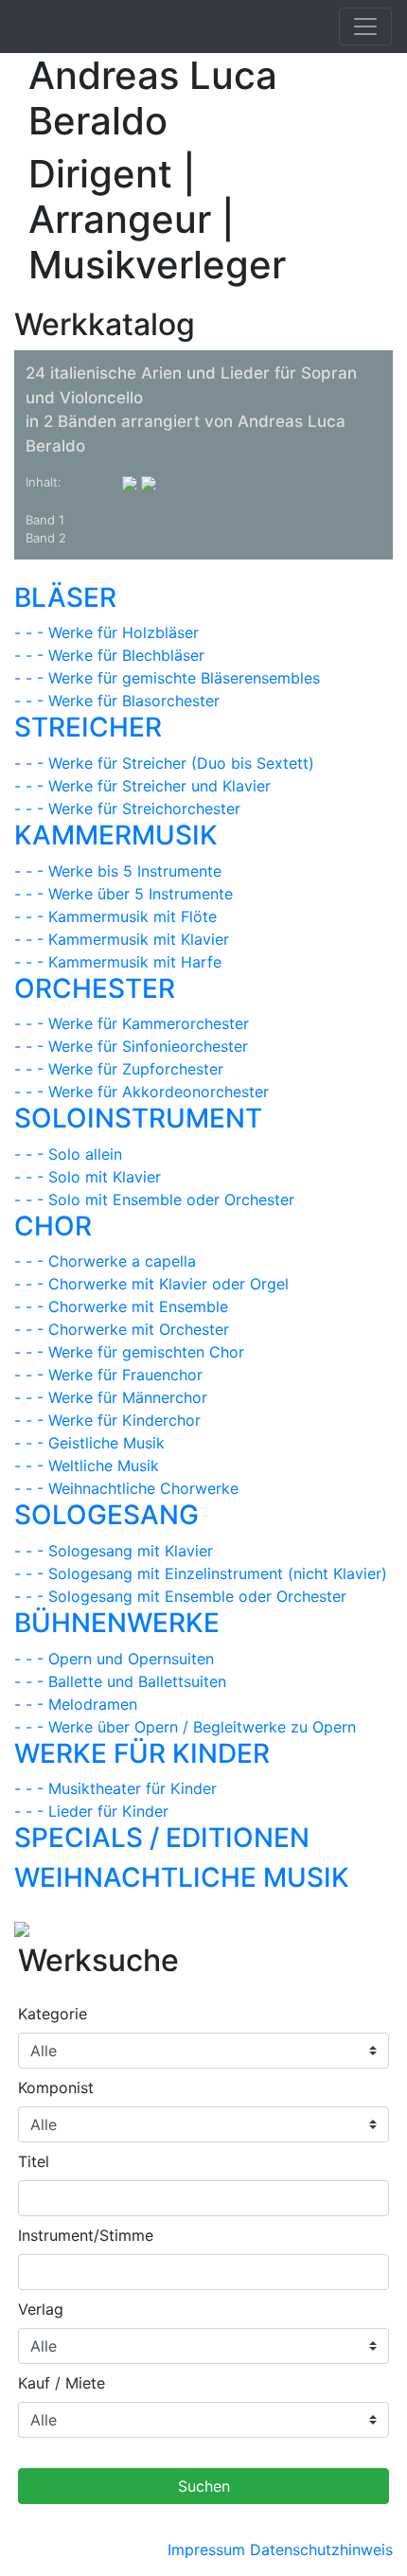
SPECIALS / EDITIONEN (162, 1838)
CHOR (53, 1226)
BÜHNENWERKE (117, 1623)
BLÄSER (65, 597)
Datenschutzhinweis (321, 2549)
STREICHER (88, 727)
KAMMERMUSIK (116, 835)
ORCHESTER (95, 988)
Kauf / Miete (62, 2383)
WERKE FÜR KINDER (142, 1753)
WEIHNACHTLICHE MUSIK (182, 1877)
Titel (34, 2161)
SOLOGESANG (106, 1515)
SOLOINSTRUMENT (138, 1118)
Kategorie (53, 2014)
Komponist (56, 2087)
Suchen (204, 2486)
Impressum (206, 2549)
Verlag (41, 2309)
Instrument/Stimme (86, 2235)
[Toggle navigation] (365, 27)
